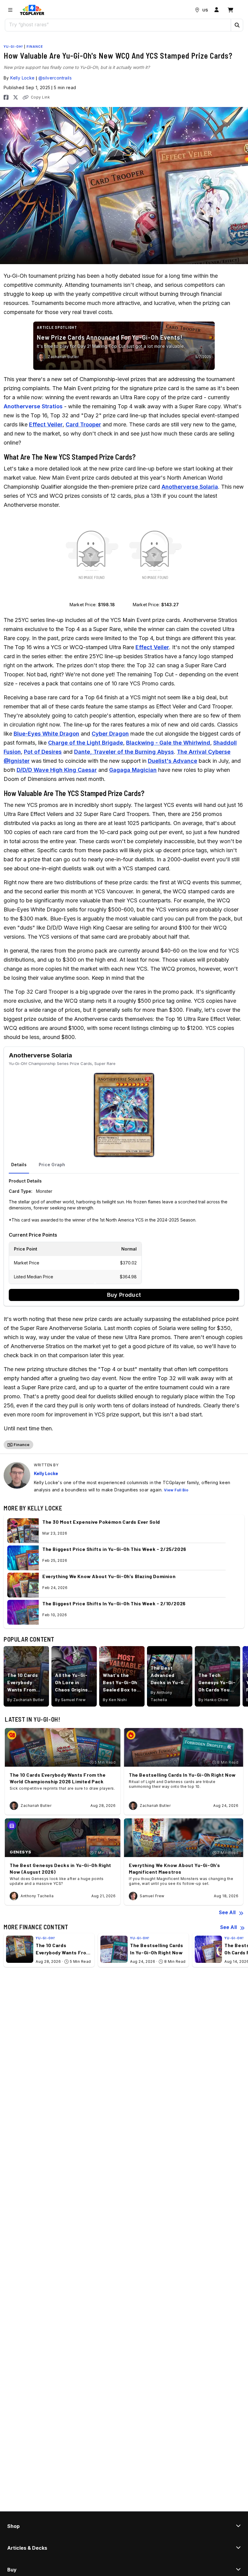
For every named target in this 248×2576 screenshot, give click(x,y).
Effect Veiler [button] (46, 424)
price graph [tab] (52, 1165)
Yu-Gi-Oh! (13, 47)
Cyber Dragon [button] (110, 734)
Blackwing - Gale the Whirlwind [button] (168, 743)
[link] (32, 10)
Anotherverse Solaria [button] (190, 487)
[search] (118, 24)
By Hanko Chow (214, 1700)
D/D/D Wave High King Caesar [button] (57, 770)
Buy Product (124, 1295)
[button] (237, 25)
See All (227, 1912)
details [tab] (19, 1165)
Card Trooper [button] (83, 424)
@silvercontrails (55, 78)
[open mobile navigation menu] (10, 10)
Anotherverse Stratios (33, 406)
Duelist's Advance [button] (173, 761)
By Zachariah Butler (26, 1700)
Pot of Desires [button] (43, 752)
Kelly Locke (22, 78)
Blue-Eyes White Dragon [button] (46, 734)
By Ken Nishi (115, 1700)
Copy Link (40, 97)
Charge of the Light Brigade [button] (86, 743)
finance (35, 47)
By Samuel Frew (70, 1700)
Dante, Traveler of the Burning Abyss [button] (124, 752)
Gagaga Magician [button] (133, 770)
